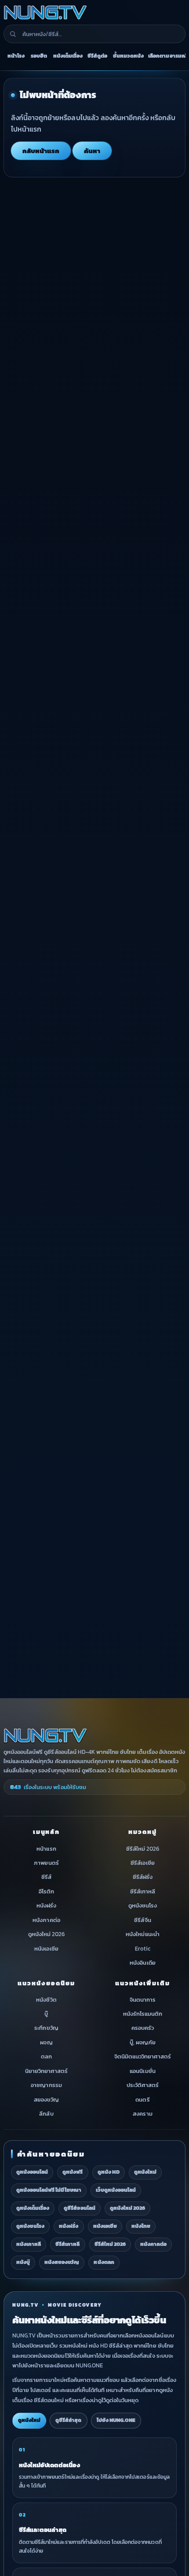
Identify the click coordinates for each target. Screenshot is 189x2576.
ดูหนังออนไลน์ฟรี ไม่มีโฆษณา (49, 2190)
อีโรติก (46, 1891)
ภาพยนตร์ (46, 1863)
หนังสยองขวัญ (62, 2262)
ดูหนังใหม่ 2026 (46, 1934)
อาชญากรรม (46, 2085)
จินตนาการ (143, 1999)
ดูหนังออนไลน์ (32, 2172)
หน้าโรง (16, 56)
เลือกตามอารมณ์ (167, 56)
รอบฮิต (39, 56)
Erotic (143, 1948)
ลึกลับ (46, 2114)
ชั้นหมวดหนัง (128, 56)
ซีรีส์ (46, 1877)
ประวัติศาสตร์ (143, 2085)
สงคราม (142, 2114)
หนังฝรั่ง (46, 1905)
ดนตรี (142, 2099)
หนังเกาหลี (29, 2244)
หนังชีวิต (46, 1999)
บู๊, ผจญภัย (143, 2042)
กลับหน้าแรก (41, 151)
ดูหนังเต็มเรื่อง (33, 2208)
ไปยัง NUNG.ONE (116, 2420)
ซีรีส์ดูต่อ (97, 56)
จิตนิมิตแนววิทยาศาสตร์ (143, 2056)
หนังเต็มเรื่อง (68, 56)
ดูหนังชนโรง (143, 1905)
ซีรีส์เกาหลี (143, 1891)
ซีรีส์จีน (142, 1920)
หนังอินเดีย (142, 1963)
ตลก (46, 2056)
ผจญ (46, 2042)
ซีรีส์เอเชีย (142, 1863)
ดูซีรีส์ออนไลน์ (79, 2208)
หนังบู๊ (23, 2262)
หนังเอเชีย (46, 1948)
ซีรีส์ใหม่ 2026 (143, 1848)
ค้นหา (92, 151)
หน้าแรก (46, 1848)
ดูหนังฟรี (73, 2172)
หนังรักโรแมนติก (143, 2014)
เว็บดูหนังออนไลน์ (116, 2190)
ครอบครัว (143, 2028)
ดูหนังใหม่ (145, 2172)
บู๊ (46, 2014)
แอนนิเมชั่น (142, 2071)
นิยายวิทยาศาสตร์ (46, 2071)
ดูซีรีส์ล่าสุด (68, 2420)
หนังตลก (104, 2262)
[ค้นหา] (13, 34)
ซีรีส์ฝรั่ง (143, 1877)
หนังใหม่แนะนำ (142, 1934)
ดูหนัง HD (109, 2172)
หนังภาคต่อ (46, 1920)
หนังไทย (141, 2226)
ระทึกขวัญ (46, 2028)
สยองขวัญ (46, 2099)
